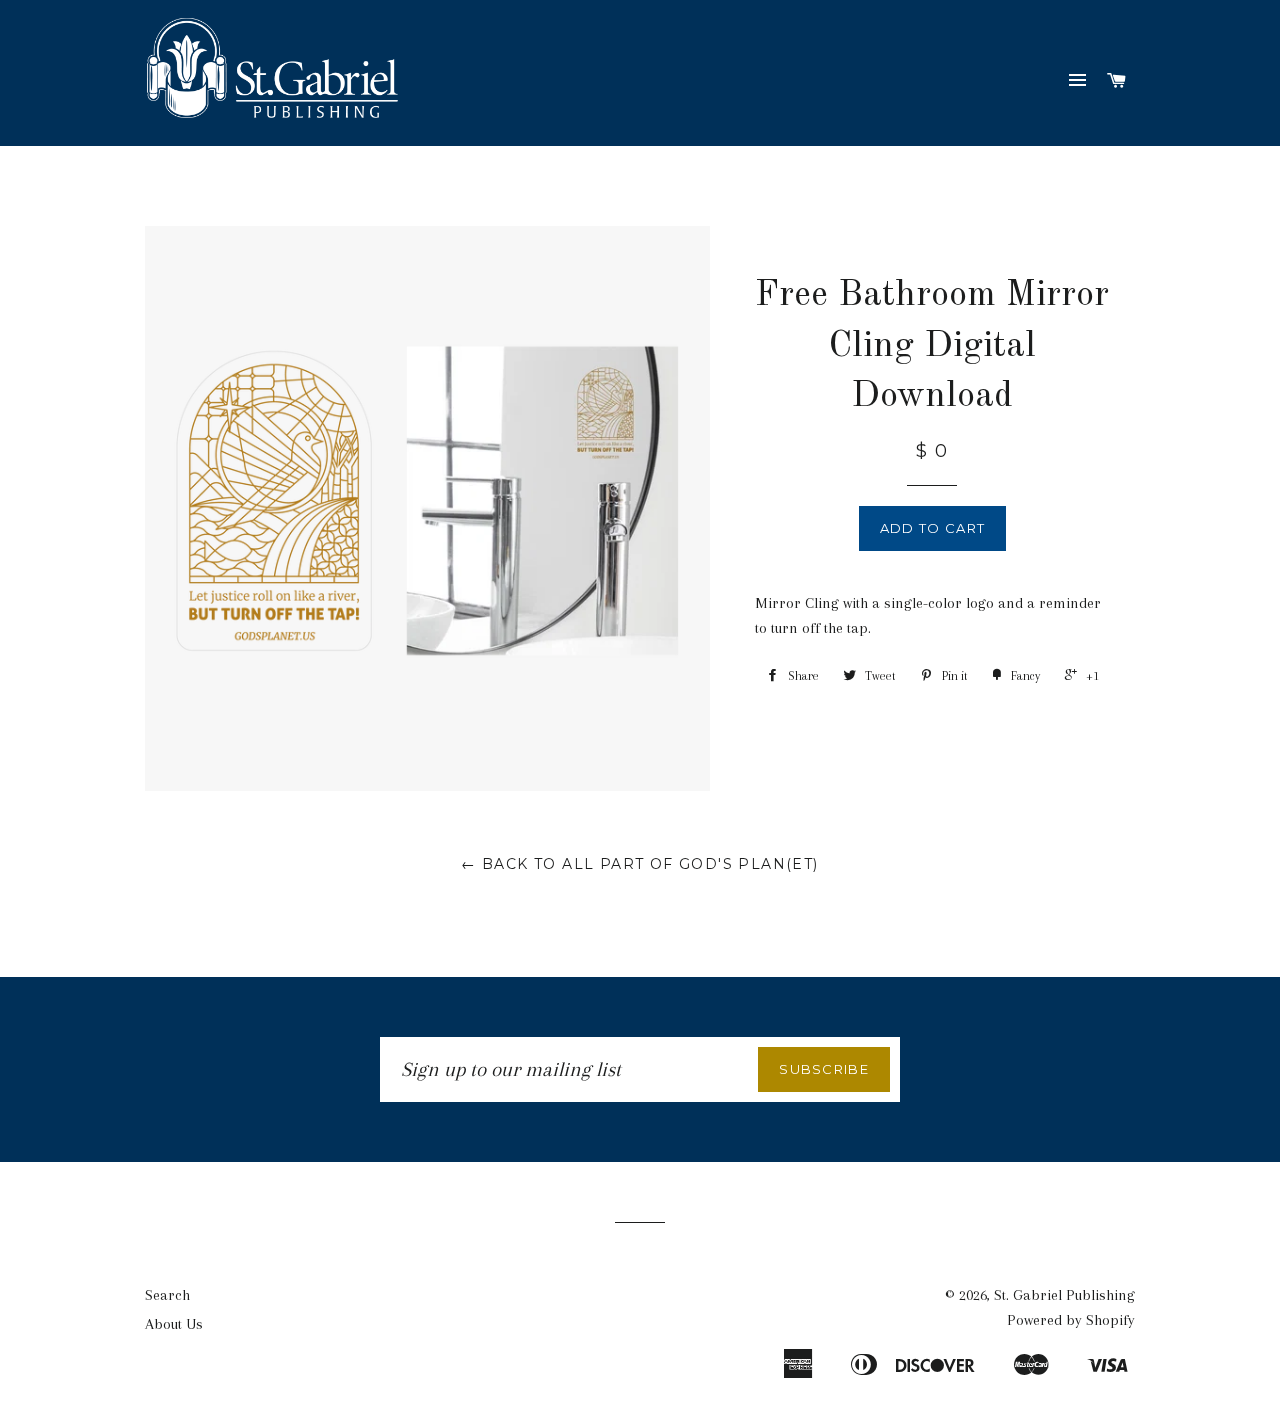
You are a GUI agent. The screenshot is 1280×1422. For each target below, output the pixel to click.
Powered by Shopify (1071, 1320)
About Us (174, 1324)
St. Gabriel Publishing (1064, 1295)
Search (167, 1295)
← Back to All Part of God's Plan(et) (639, 864)
